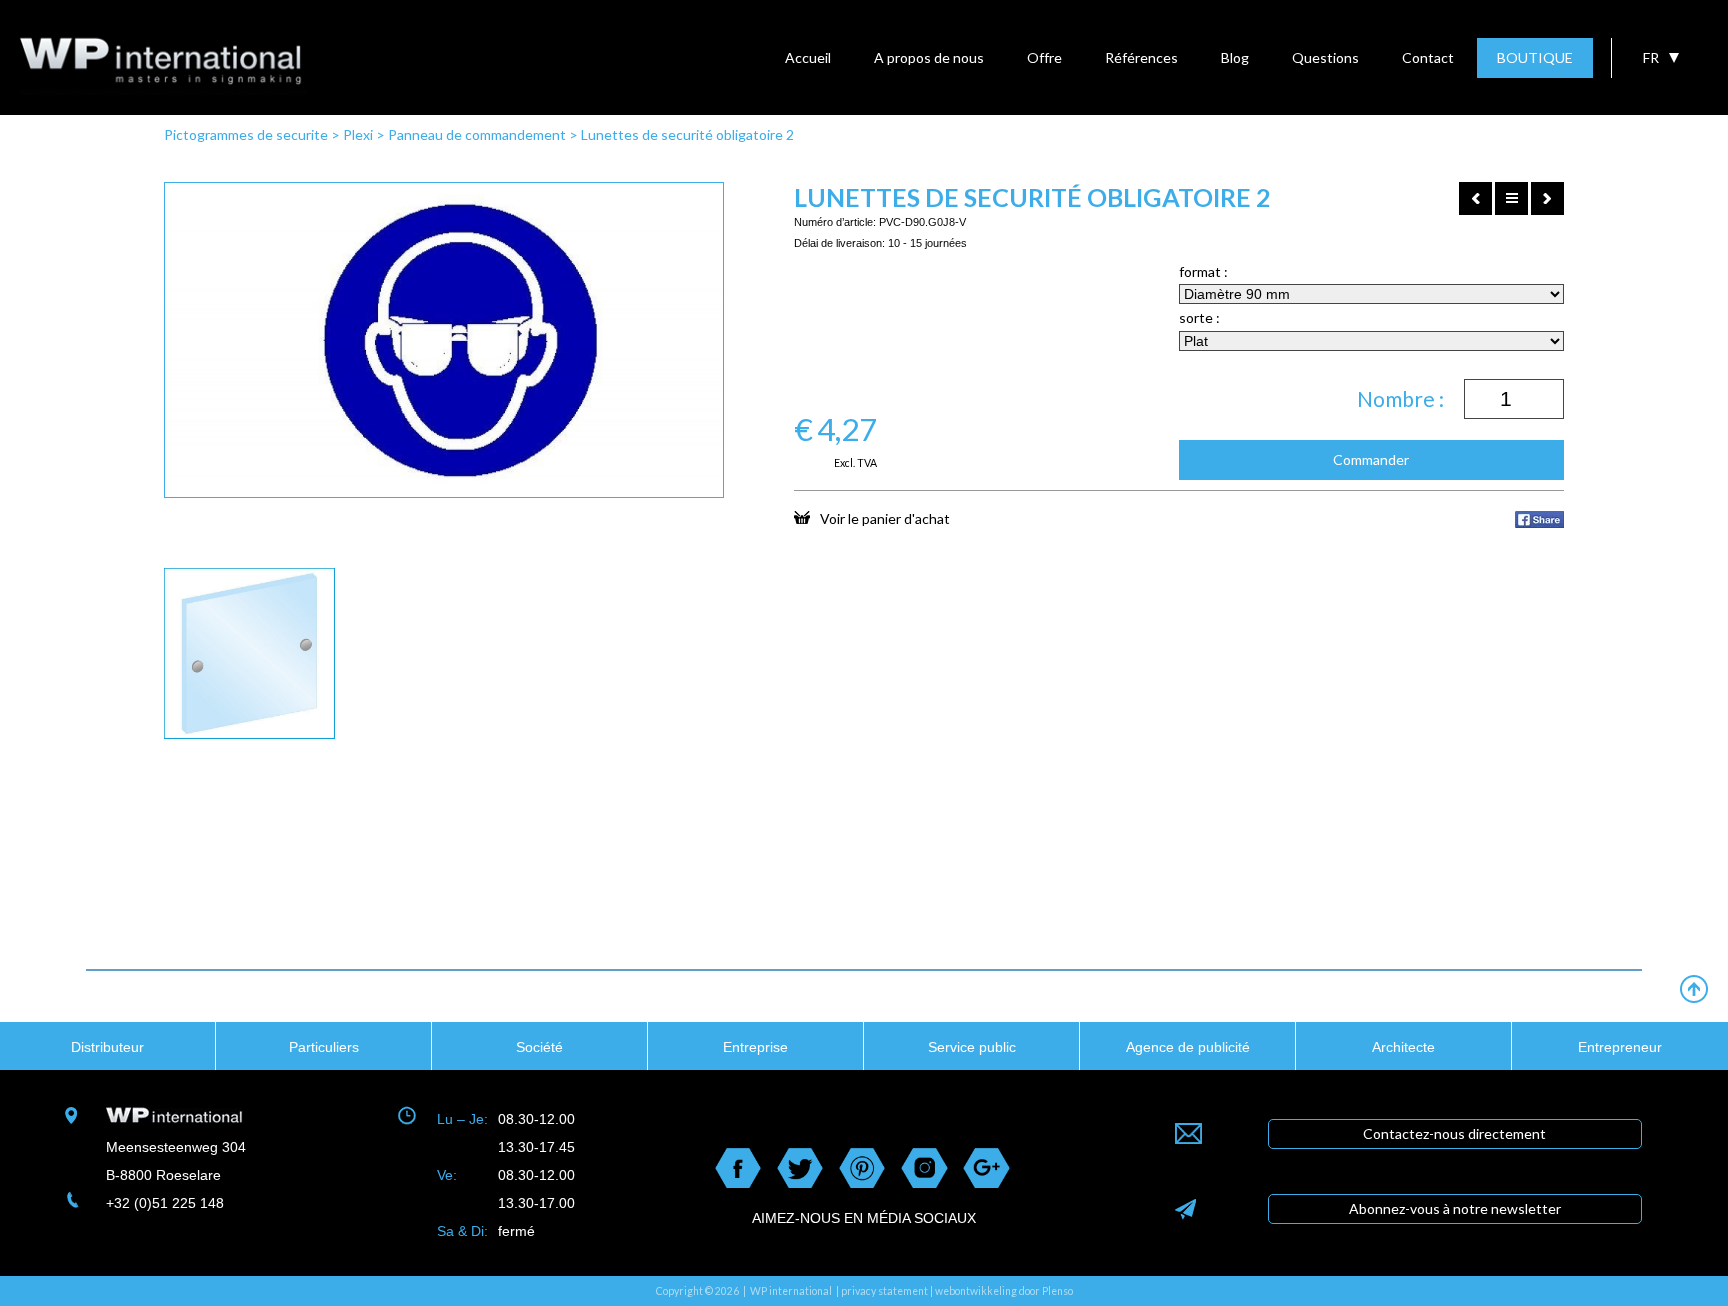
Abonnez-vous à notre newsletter (1455, 1208)
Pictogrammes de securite (246, 134)
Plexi (358, 134)
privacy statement (884, 1291)
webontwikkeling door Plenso (1004, 1291)
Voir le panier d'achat (885, 518)
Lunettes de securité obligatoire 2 (687, 134)
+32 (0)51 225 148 (165, 1203)
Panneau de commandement (477, 134)
